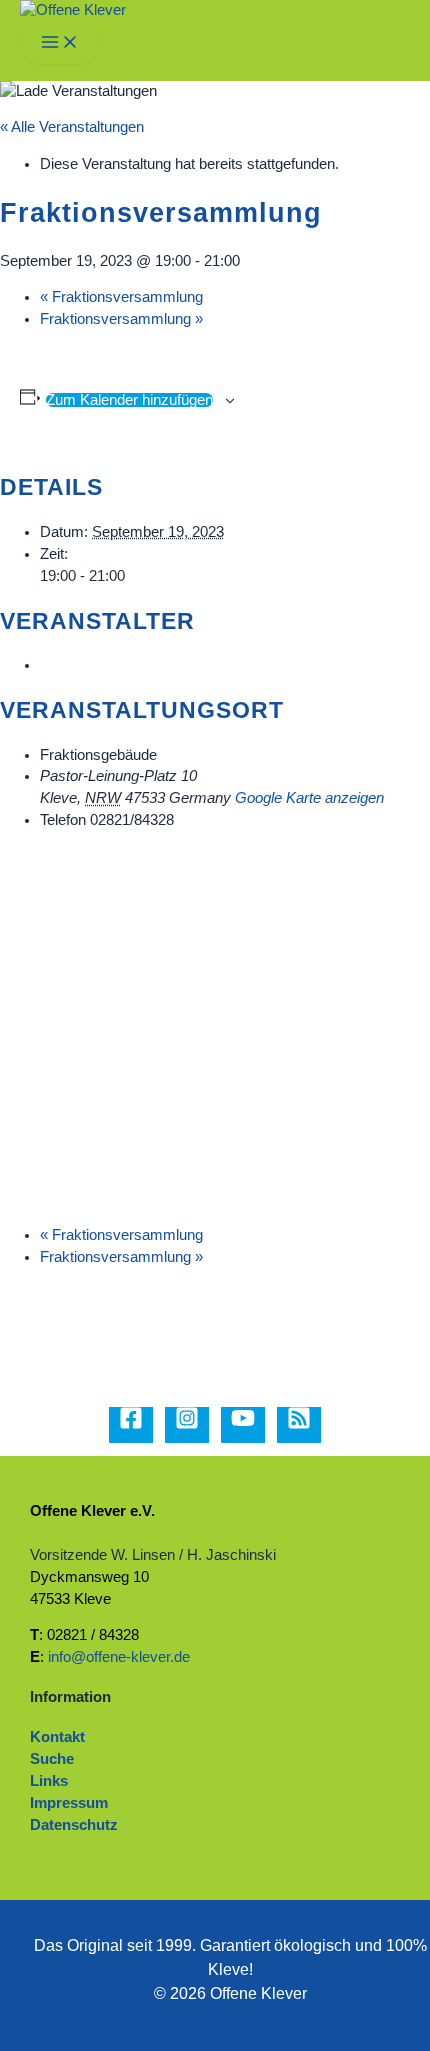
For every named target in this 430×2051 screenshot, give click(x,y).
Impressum (69, 1803)
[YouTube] (243, 1425)
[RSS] (299, 1425)
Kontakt (57, 1737)
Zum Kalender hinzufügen (129, 400)
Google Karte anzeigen (309, 798)
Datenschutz (74, 1825)
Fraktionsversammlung (121, 297)
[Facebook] (131, 1425)
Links (49, 1781)
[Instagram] (187, 1425)
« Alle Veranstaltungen (72, 127)
